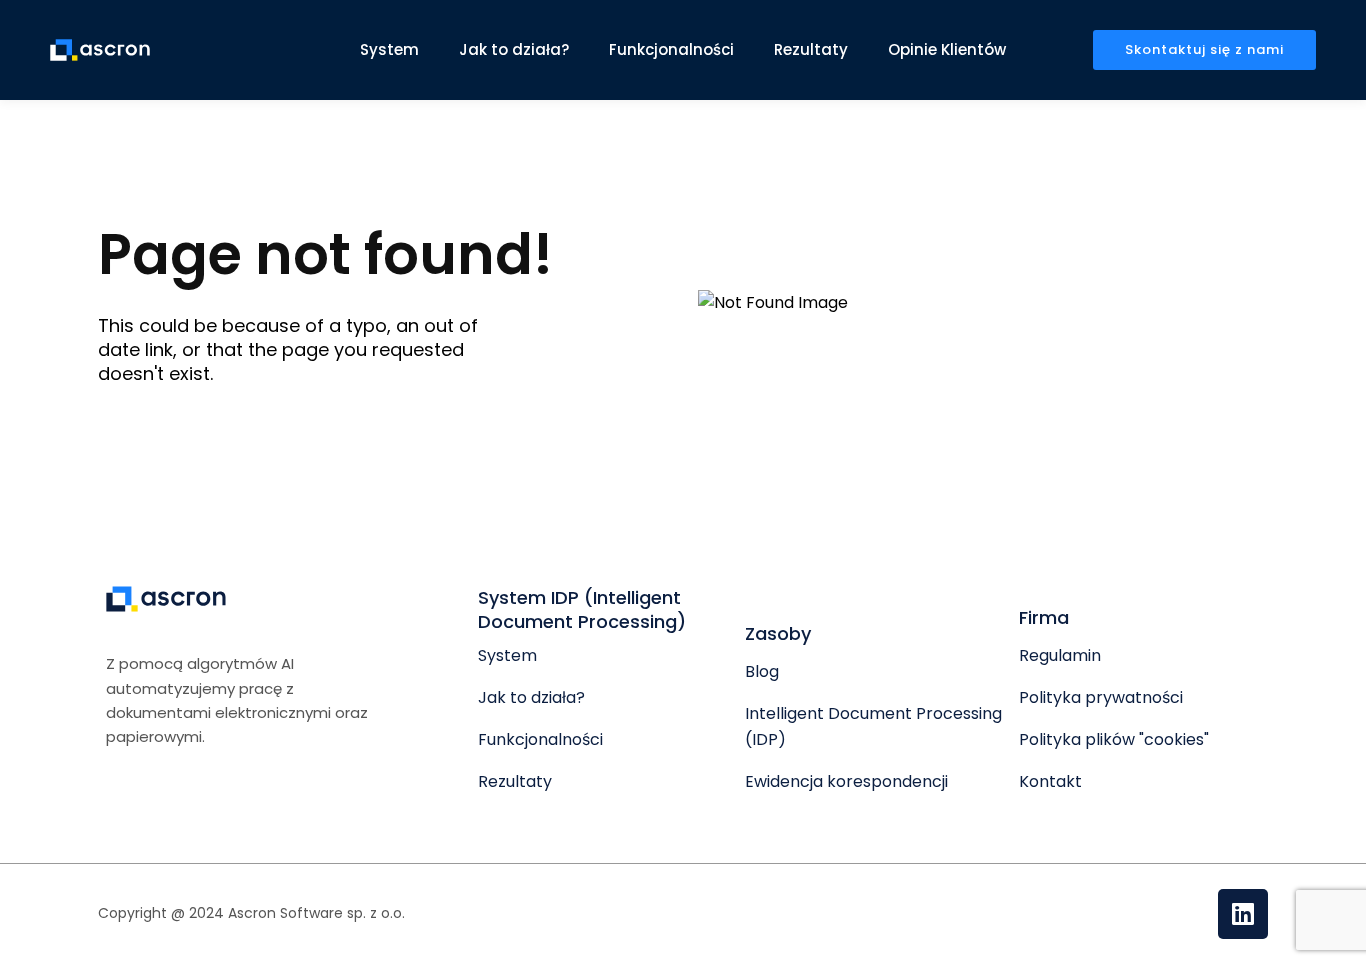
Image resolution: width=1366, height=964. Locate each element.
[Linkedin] (1243, 914)
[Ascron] (100, 50)
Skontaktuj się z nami (1204, 49)
